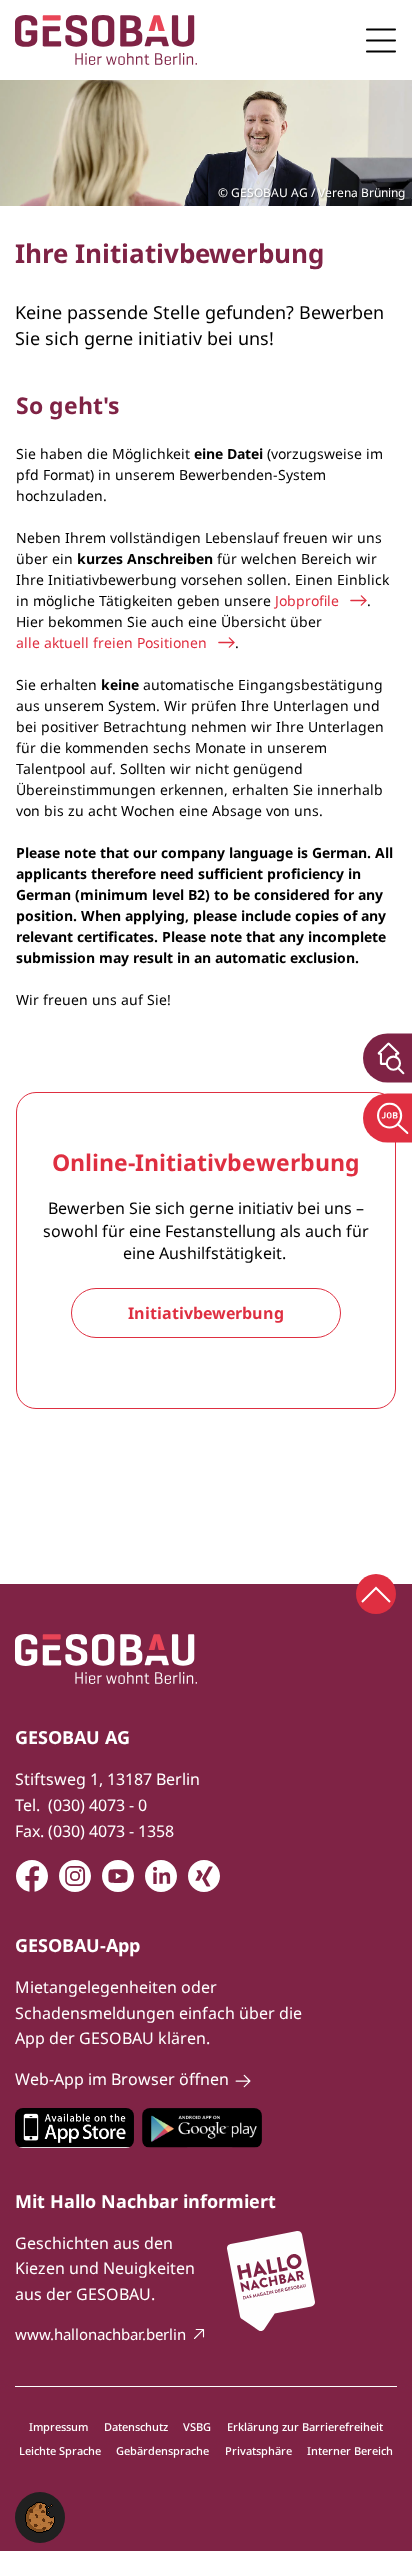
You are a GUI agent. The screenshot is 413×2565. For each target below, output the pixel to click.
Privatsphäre (258, 2450)
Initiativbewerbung (206, 1313)
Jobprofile (307, 600)
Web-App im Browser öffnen (122, 2079)
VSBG (197, 2426)
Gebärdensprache (162, 2450)
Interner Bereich (350, 2450)
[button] (40, 2516)
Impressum (58, 2426)
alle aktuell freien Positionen (111, 642)
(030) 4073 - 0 (97, 1805)
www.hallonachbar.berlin (100, 2334)
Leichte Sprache (60, 2450)
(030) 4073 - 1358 (111, 1831)
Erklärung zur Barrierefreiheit (305, 2426)
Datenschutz (136, 2426)
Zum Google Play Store (202, 2128)
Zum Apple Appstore (74, 2128)
